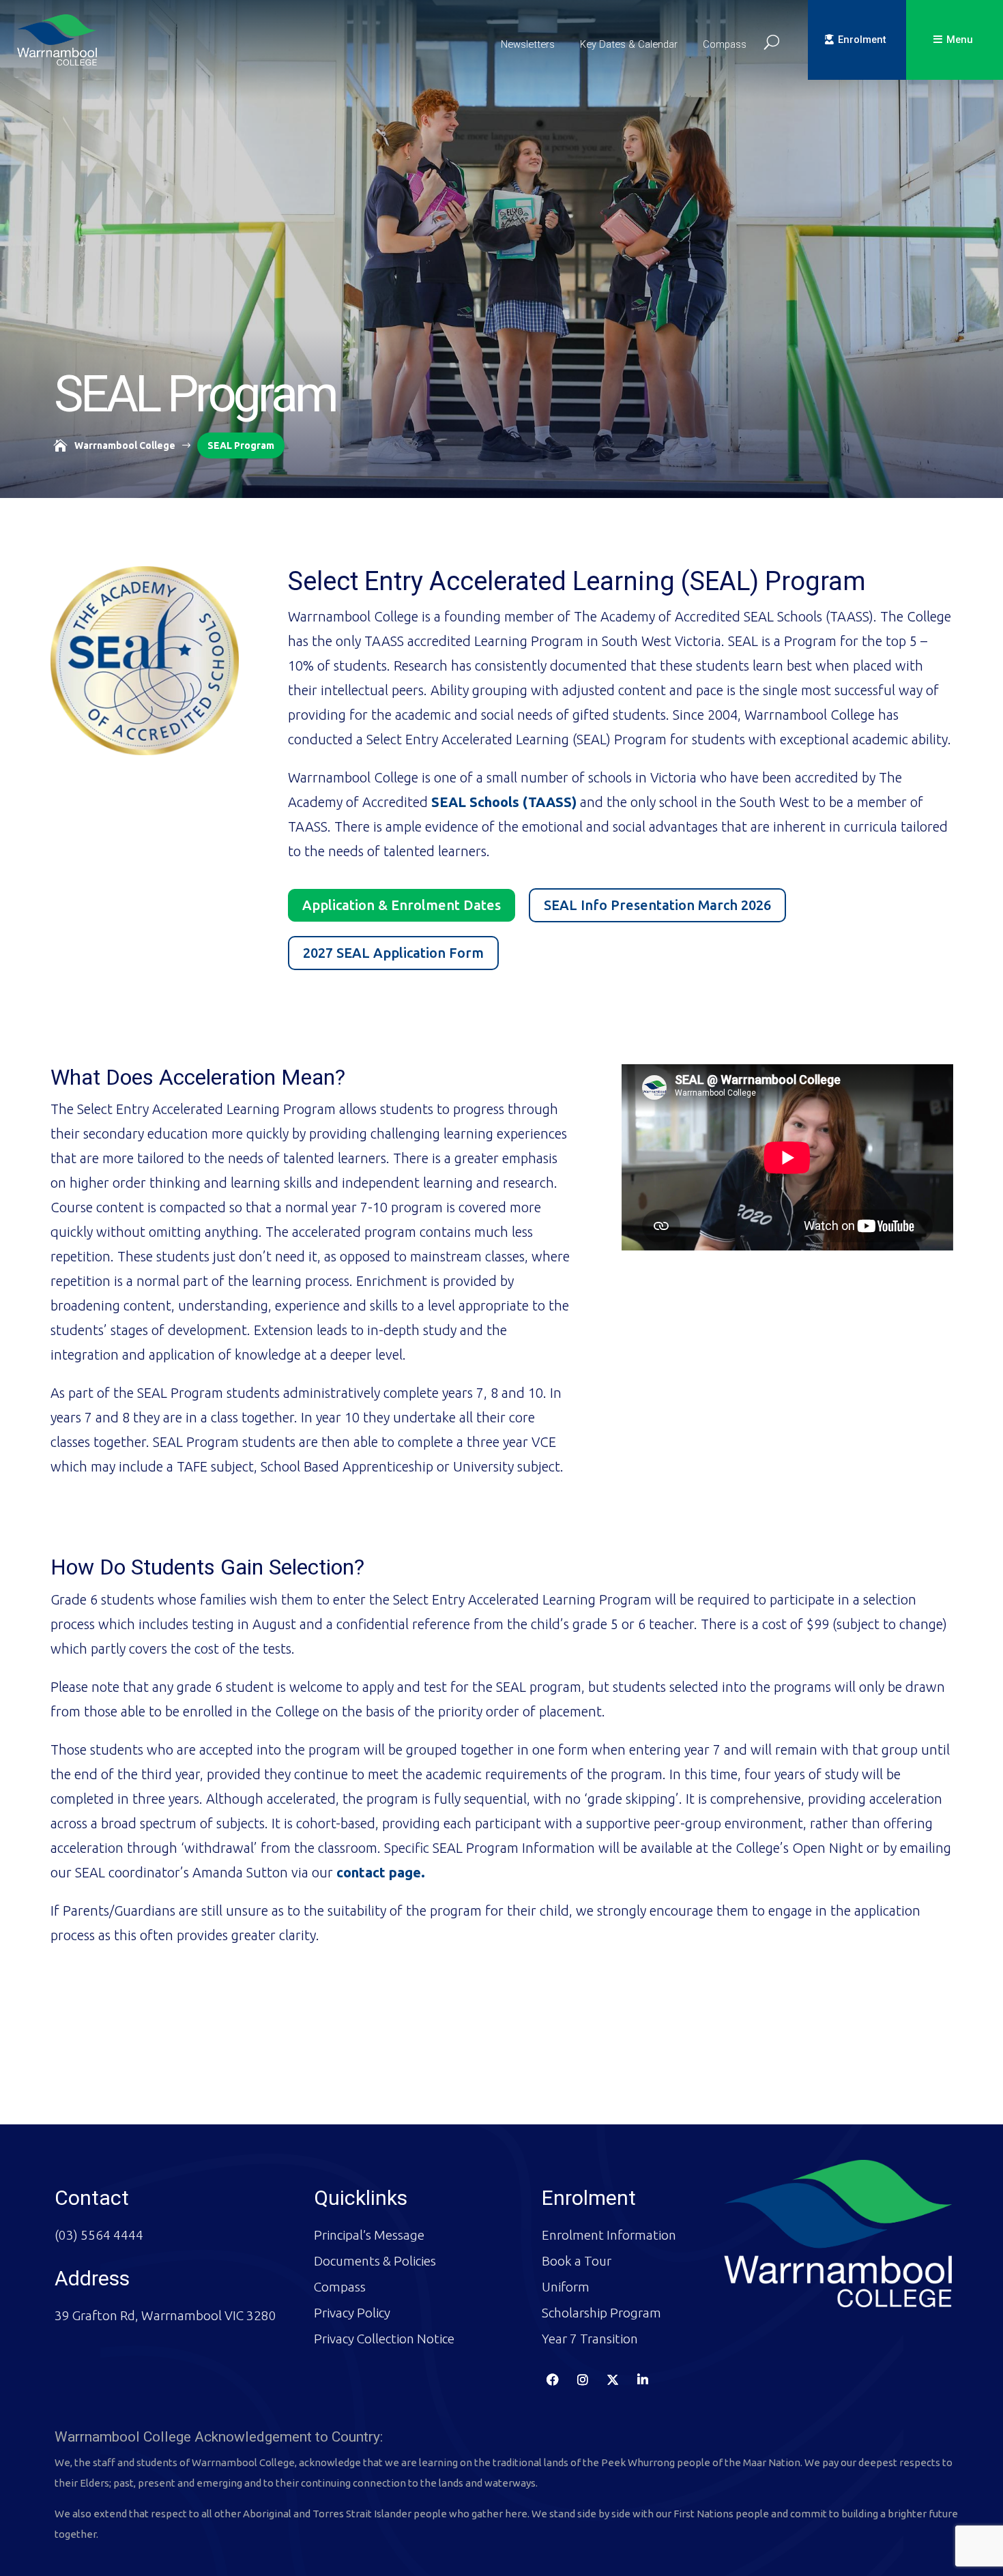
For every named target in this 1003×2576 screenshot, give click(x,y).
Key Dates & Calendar (629, 44)
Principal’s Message (369, 2235)
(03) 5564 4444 (99, 2235)
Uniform (566, 2287)
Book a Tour (577, 2261)
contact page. (381, 1872)
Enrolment (862, 40)
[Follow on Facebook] (553, 2380)
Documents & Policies (375, 2261)
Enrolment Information (609, 2235)
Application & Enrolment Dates (402, 905)
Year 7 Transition (590, 2339)
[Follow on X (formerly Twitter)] (613, 2380)
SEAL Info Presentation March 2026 (657, 905)
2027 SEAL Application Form (393, 953)
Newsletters (528, 44)
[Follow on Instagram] (583, 2380)
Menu (960, 40)
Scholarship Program (601, 2313)
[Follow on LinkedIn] (643, 2380)
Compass (725, 44)
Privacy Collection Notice (384, 2339)
